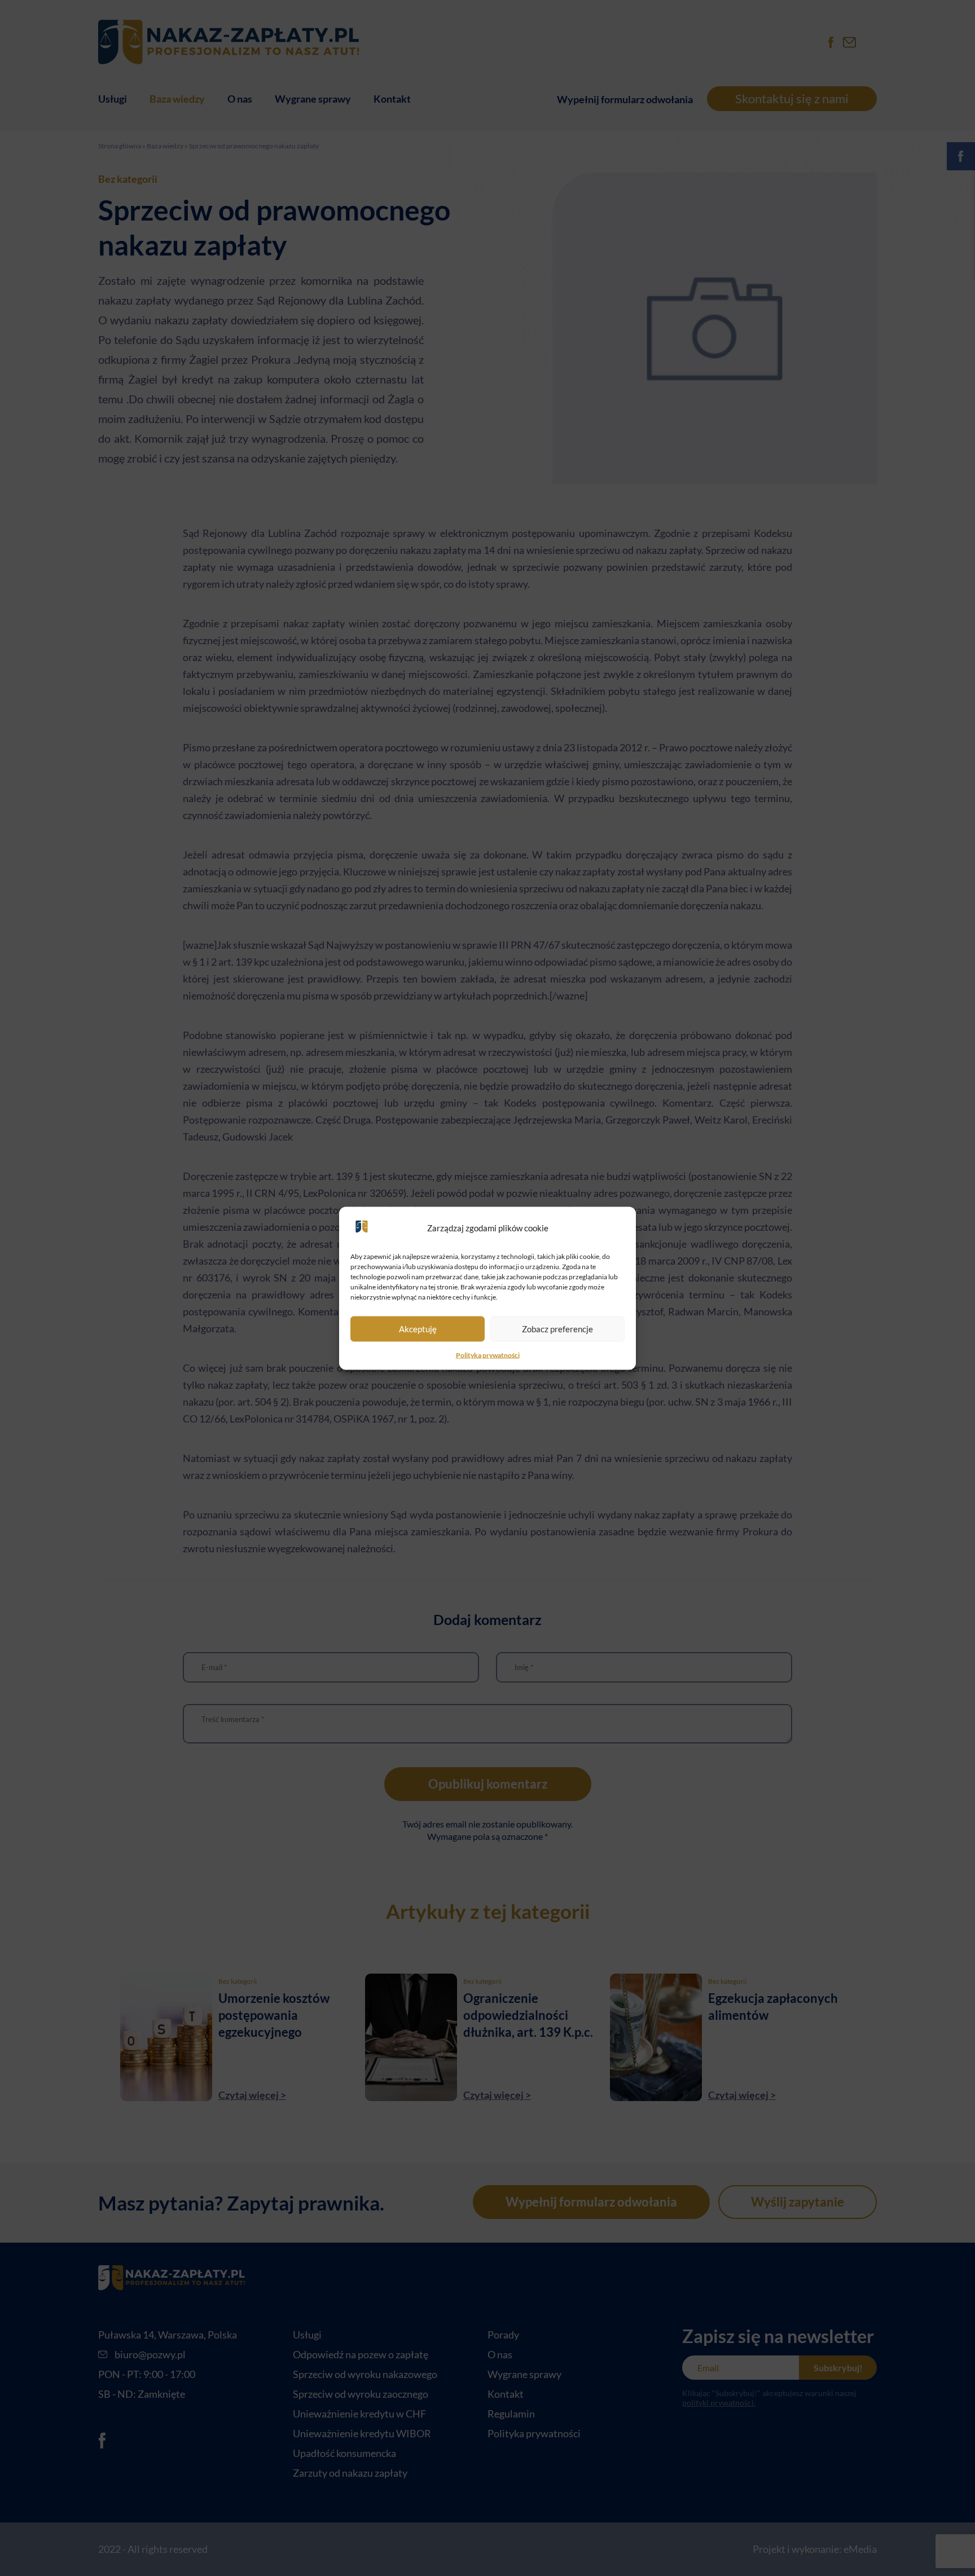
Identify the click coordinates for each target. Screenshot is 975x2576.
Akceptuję (418, 1329)
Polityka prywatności (488, 1355)
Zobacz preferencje (557, 1329)
